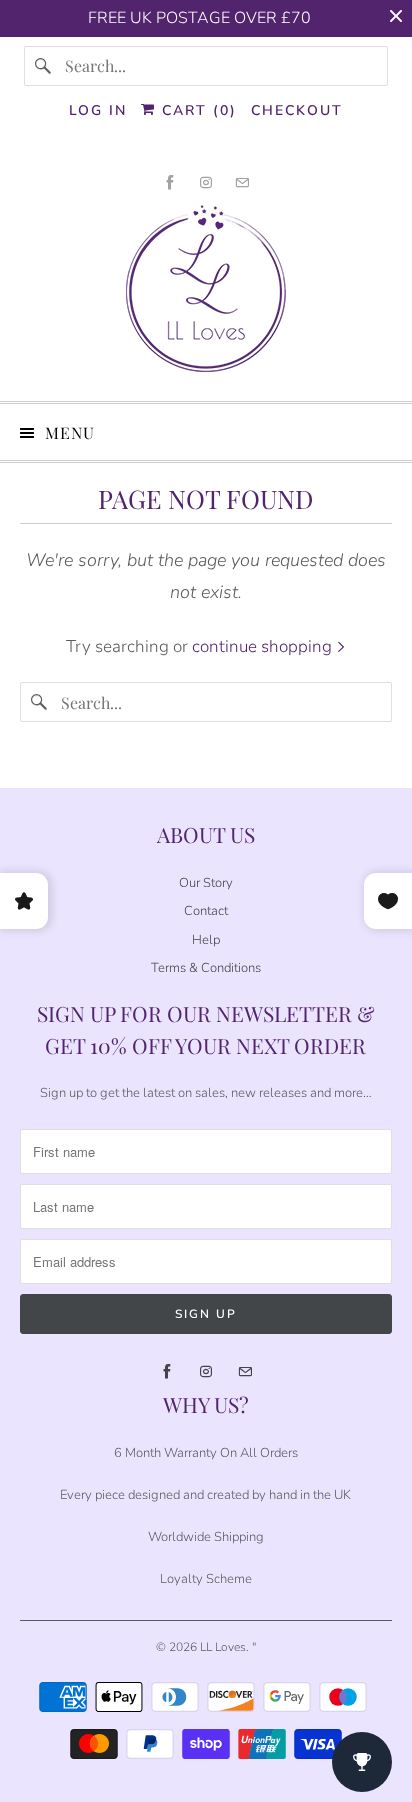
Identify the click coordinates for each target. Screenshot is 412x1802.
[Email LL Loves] (242, 182)
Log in (98, 110)
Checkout (297, 110)
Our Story (206, 883)
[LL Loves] (205, 295)
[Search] (44, 66)
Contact (206, 911)
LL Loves (223, 1647)
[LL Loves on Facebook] (170, 182)
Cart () (196, 110)
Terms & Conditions (206, 968)
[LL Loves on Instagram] (206, 182)
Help (206, 940)
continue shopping (264, 646)
